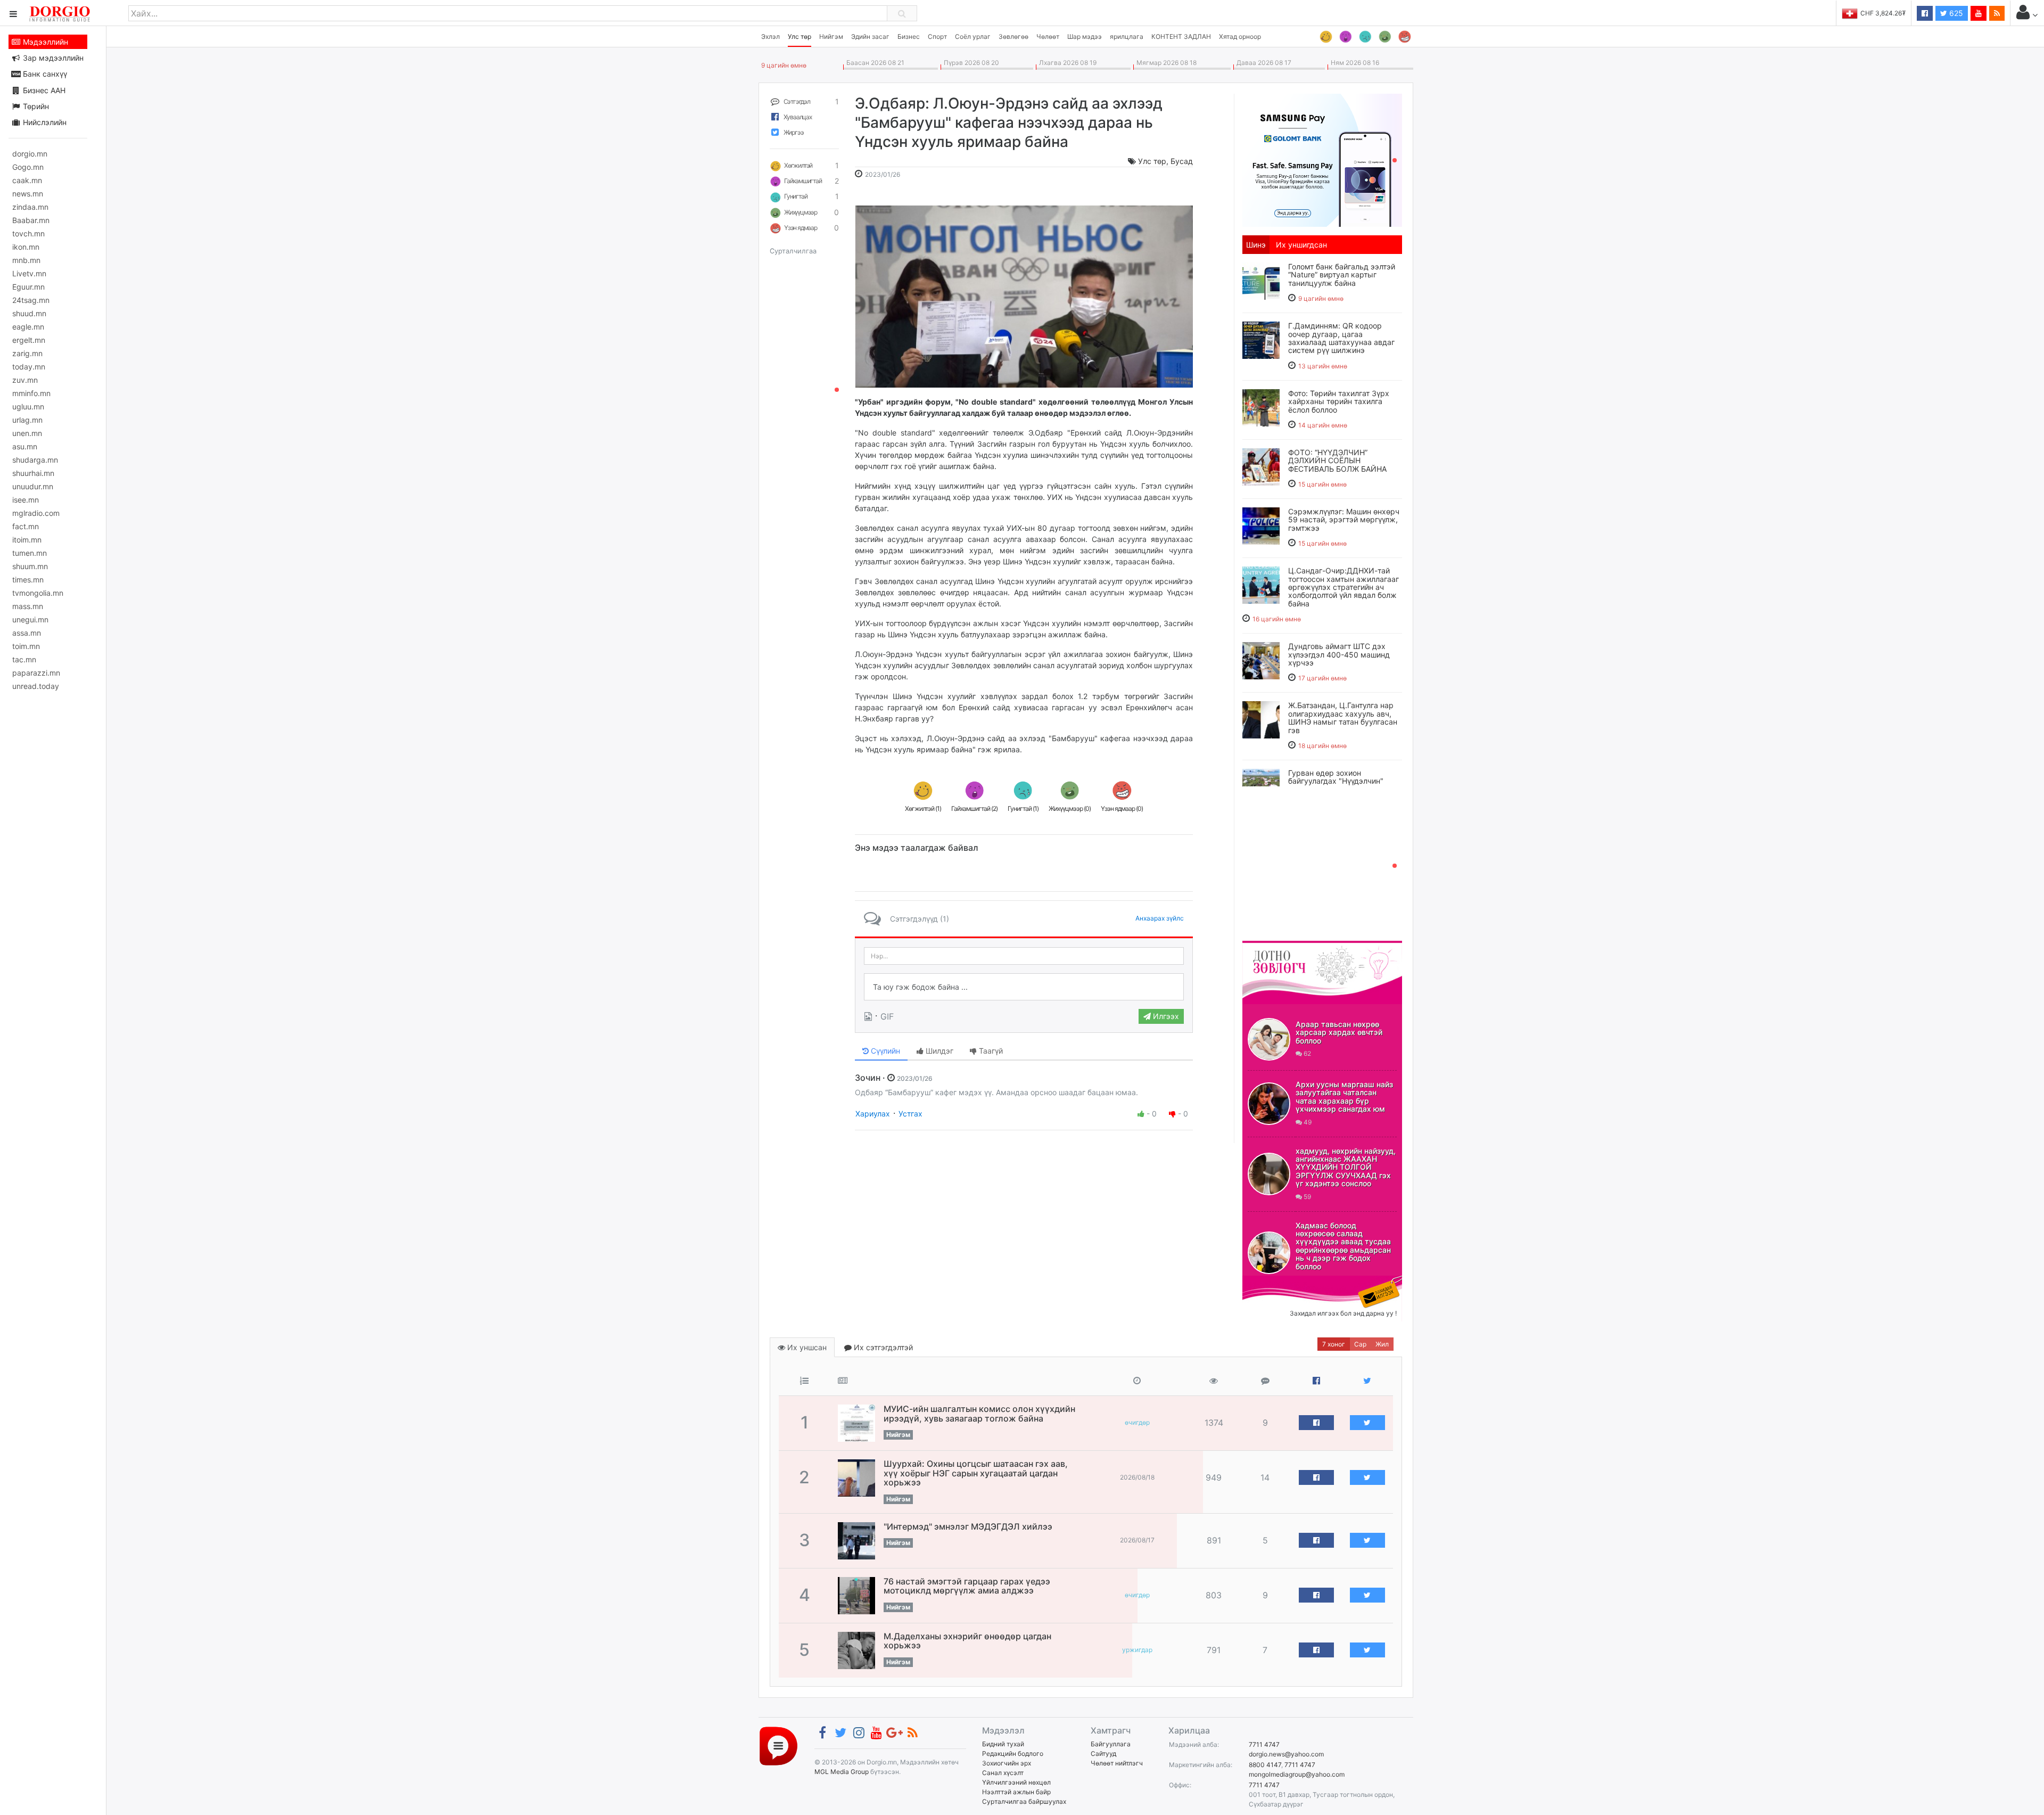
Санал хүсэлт (1003, 1773)
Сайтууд (1103, 1754)
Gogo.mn (28, 167)
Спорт (937, 36)
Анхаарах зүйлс (1160, 918)
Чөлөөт (1048, 36)
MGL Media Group (842, 1772)
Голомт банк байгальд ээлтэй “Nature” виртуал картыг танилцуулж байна (1342, 275)
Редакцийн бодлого (1013, 1754)
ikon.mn (26, 247)
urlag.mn (27, 420)
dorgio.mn (30, 154)
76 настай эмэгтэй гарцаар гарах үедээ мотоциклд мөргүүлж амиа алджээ (967, 1586)
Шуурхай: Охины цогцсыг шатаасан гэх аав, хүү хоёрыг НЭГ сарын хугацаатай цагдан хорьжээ (976, 1473)
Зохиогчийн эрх (1007, 1763)
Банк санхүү (44, 74)
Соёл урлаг (973, 36)
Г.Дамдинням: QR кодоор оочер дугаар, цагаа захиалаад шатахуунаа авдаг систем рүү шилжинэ (1341, 338)
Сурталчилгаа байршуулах (1024, 1801)
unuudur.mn (33, 486)
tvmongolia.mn (38, 593)
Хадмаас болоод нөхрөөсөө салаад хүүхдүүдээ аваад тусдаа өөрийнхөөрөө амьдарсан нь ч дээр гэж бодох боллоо (1343, 1246)
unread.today (36, 686)
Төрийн (35, 106)
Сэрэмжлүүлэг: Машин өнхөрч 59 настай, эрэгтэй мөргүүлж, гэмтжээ (1344, 520)
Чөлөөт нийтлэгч (1117, 1763)
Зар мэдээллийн (52, 58)
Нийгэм (831, 36)
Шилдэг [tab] (938, 1051)
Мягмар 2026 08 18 (1165, 63)
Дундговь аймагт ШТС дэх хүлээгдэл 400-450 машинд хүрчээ (1339, 654)
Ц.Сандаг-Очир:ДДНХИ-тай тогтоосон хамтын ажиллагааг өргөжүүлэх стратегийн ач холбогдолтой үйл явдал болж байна (1344, 587)
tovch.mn (28, 233)
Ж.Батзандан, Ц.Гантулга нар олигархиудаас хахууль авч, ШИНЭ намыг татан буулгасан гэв (1343, 717)
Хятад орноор (1240, 36)
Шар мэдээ (1085, 36)
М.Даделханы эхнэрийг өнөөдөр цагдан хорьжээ (967, 1641)
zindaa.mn (30, 207)
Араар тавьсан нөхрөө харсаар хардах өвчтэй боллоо (1339, 1032)
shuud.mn (29, 313)
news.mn (28, 194)
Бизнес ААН (43, 90)
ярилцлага (1127, 36)
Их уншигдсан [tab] (1301, 245)
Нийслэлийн (44, 122)
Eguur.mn (28, 287)
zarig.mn (27, 353)
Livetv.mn (29, 273)
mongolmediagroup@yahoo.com (1297, 1774)
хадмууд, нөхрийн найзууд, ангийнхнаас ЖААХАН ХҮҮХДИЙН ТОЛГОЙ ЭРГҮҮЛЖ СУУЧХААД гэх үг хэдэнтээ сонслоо (1346, 1167)
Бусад (1182, 161)
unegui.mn (30, 619)
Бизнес (909, 36)
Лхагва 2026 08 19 (1066, 63)
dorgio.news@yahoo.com (1286, 1754)
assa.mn (27, 633)
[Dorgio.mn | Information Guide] (778, 1746)
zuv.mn (25, 380)
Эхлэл (770, 36)
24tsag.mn (31, 300)
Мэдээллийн (44, 42)
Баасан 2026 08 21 (874, 63)
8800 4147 (1265, 1765)
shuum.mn (30, 566)
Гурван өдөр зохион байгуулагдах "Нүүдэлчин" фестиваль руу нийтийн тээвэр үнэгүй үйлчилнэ (1345, 785)
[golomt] (1322, 159)
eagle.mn (28, 327)
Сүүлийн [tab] (884, 1051)
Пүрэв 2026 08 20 (970, 63)
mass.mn (28, 606)
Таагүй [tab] (990, 1051)
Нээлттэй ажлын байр (1016, 1792)
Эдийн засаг (870, 36)
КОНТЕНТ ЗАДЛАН (1181, 36)
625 (1955, 13)
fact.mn (26, 526)
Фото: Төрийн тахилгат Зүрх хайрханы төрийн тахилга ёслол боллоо (1339, 401)
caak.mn (27, 180)
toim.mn (26, 646)
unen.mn (27, 433)
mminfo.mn (31, 393)
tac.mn (24, 659)
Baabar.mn (31, 220)
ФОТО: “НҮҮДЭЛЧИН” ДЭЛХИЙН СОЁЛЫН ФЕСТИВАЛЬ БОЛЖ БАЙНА (1337, 461)
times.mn (28, 580)
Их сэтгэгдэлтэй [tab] (882, 1347)
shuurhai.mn (33, 473)
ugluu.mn (28, 406)
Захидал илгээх (1275, 1282)
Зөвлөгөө (1013, 36)
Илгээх (1165, 1016)
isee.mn (26, 500)
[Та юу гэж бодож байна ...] (1024, 987)
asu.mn (25, 446)
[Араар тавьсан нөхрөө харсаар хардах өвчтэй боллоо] (1269, 1039)
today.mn (29, 367)
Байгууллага (1111, 1744)
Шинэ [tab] (1256, 245)
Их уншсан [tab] (806, 1347)
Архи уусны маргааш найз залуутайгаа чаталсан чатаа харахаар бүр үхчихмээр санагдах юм (1344, 1097)
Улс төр (800, 36)
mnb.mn (26, 260)
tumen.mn (30, 553)
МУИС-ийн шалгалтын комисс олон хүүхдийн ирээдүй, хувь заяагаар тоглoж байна (979, 1414)
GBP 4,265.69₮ (1883, 13)
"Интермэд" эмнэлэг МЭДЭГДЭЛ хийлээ (968, 1526)
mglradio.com (36, 513)
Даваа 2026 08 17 (1262, 63)
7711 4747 (1264, 1744)
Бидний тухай (1003, 1744)
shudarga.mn (35, 460)
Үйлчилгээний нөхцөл (1016, 1782)
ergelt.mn (29, 340)
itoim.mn (27, 540)
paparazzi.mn (36, 673)
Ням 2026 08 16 (1353, 63)
